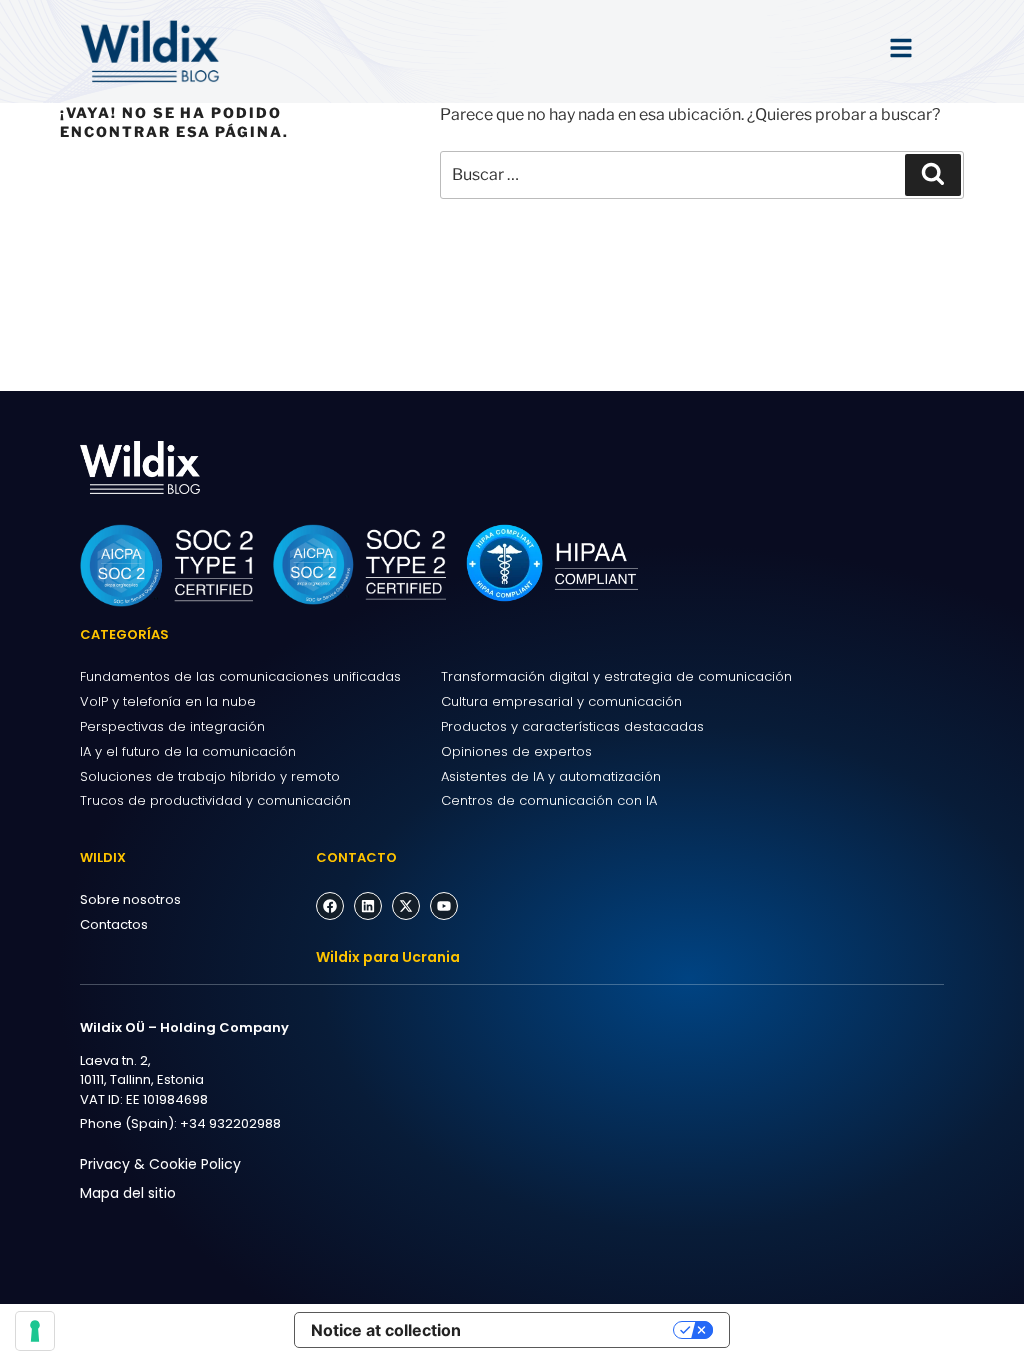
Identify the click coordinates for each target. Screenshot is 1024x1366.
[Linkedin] (368, 906)
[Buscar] (933, 175)
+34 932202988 (230, 1123)
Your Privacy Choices (577, 1330)
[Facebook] (330, 906)
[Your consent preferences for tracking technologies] (35, 1331)
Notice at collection (386, 1330)
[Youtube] (444, 906)
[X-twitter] (406, 906)
